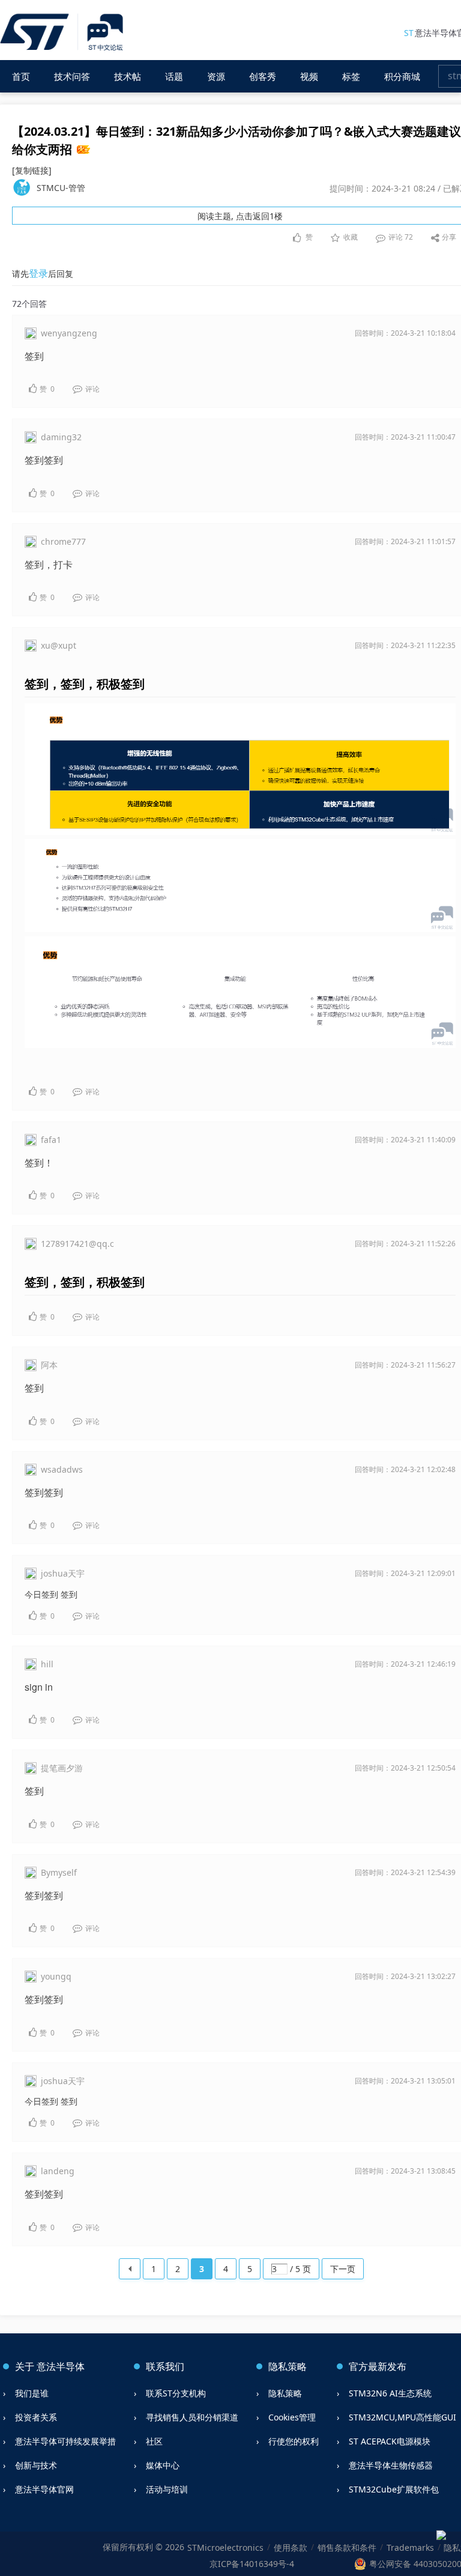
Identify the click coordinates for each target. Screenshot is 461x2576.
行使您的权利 (294, 2441)
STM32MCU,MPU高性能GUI (402, 2417)
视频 (309, 76)
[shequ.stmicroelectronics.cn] (63, 33)
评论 (400, 237)
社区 (154, 2441)
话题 (174, 76)
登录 (38, 273)
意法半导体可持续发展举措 (65, 2441)
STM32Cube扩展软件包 (394, 2489)
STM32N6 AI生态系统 (390, 2393)
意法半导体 (61, 2366)
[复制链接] (32, 170)
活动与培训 (167, 2489)
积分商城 (402, 76)
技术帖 (128, 76)
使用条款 (291, 2547)
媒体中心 (163, 2465)
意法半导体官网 (44, 2489)
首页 (21, 76)
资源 (216, 76)
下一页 (343, 2269)
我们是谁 (32, 2393)
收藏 (351, 237)
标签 (351, 76)
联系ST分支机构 (176, 2393)
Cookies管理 (292, 2417)
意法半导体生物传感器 (391, 2465)
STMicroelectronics (225, 2547)
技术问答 (72, 76)
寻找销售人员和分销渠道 (192, 2417)
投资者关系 (36, 2417)
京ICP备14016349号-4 (252, 2564)
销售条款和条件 (347, 2547)
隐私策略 (285, 2393)
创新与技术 (36, 2465)
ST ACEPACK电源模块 (390, 2441)
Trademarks (410, 2547)
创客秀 (263, 76)
